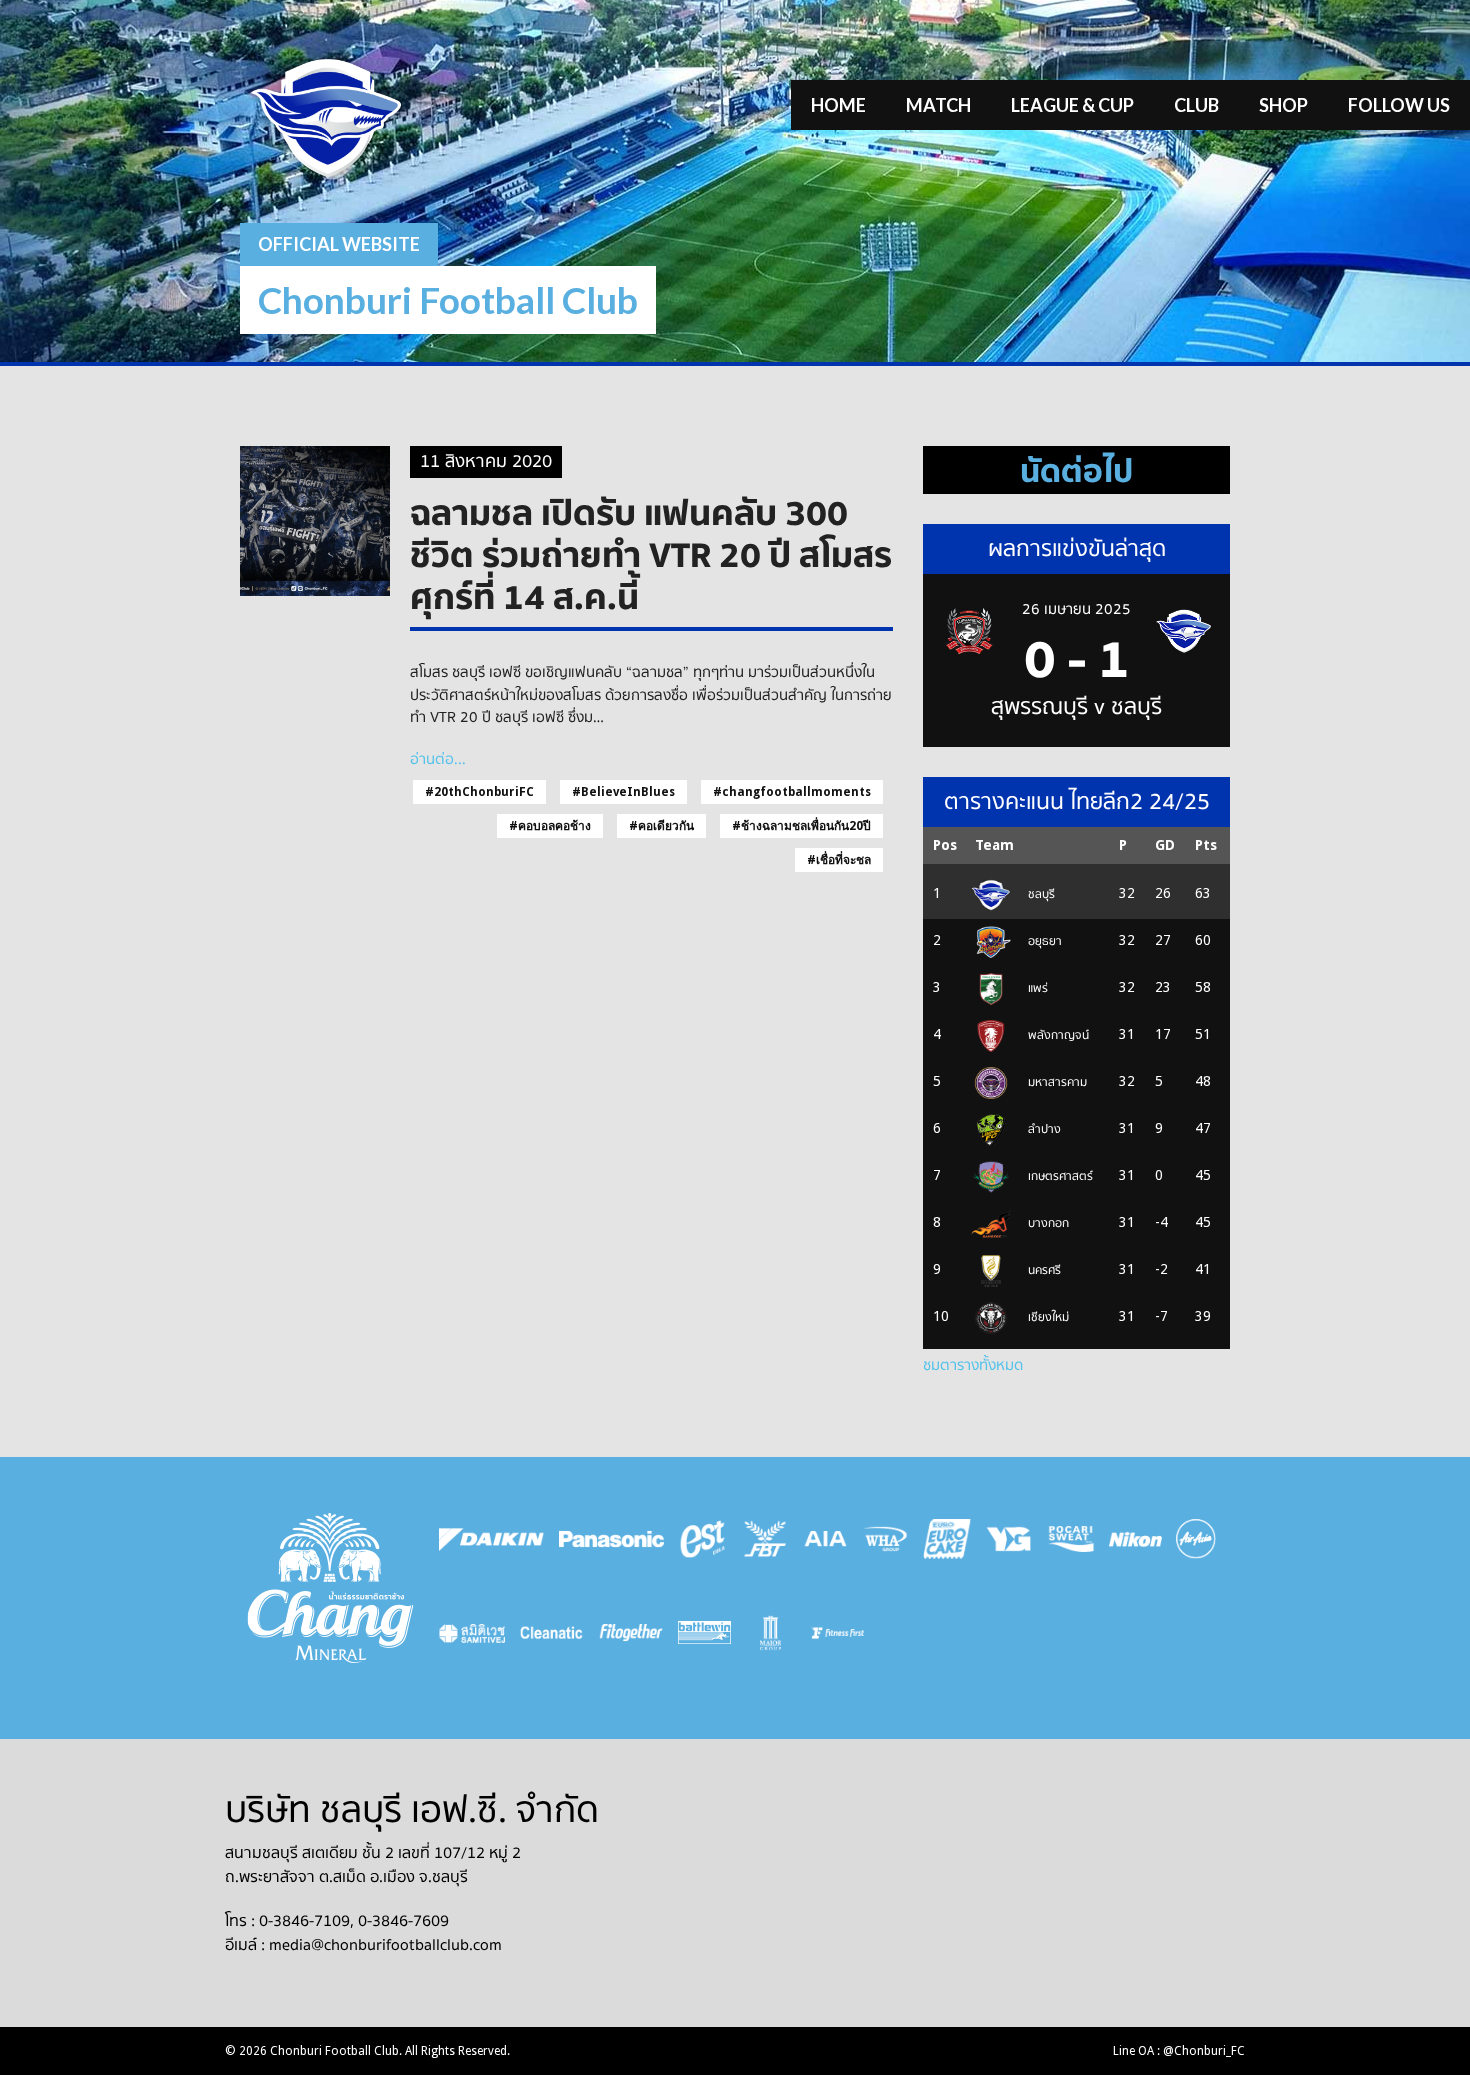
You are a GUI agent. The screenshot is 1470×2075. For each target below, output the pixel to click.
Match (938, 105)
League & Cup (1072, 105)
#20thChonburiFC (479, 792)
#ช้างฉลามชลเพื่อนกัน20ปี (801, 826)
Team (994, 845)
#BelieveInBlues (623, 792)
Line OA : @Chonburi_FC (1179, 2051)
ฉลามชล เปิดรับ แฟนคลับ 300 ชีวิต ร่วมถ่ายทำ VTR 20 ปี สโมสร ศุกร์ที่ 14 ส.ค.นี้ (651, 554)
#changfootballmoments (792, 792)
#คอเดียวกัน (661, 826)
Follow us (1399, 105)
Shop (1283, 105)
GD (1165, 845)
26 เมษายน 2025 (1076, 609)
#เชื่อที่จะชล (839, 860)
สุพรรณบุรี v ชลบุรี (1076, 707)
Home (838, 105)
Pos (945, 845)
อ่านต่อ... (438, 759)
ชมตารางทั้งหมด (973, 1365)
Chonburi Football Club (448, 299)
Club (1196, 105)
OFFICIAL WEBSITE (339, 244)
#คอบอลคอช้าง (550, 826)
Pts (1206, 845)
